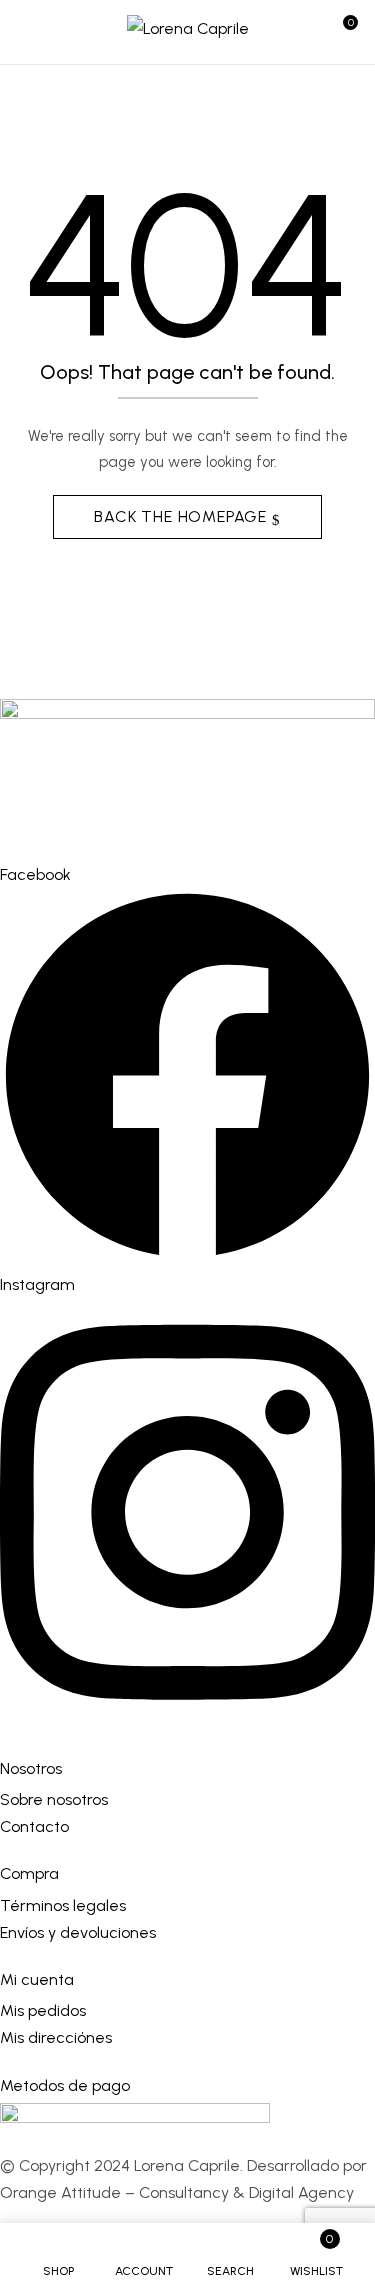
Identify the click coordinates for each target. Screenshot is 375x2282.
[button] (342, 31)
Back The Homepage (182, 516)
